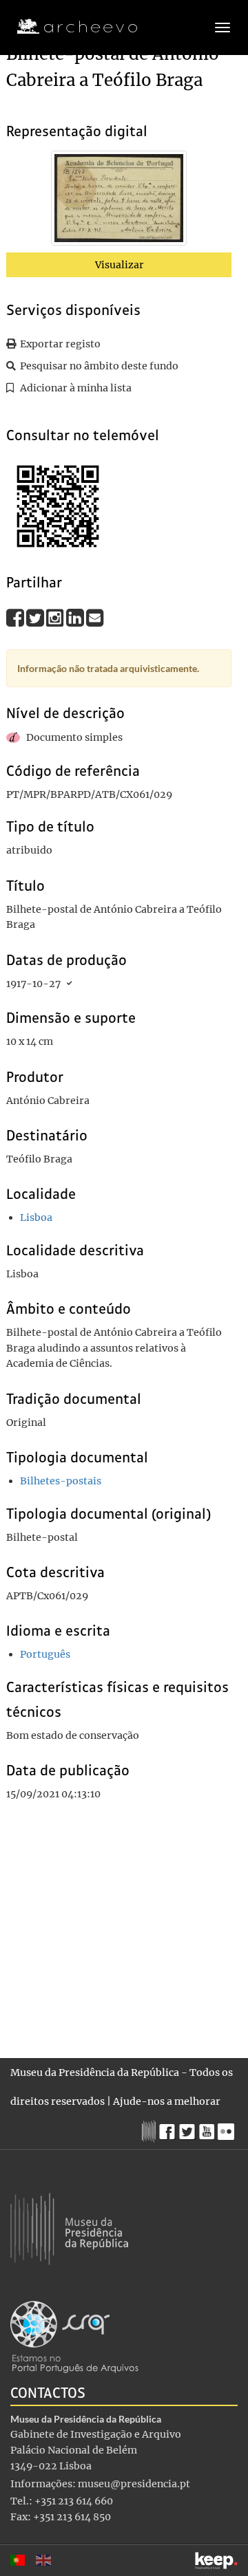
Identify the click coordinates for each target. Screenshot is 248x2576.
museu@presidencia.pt (134, 2484)
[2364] (119, 201)
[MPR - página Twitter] (189, 2128)
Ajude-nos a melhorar (167, 2101)
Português (45, 1654)
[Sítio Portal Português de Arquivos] (74, 2336)
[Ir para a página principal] (69, 27)
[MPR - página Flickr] (228, 2128)
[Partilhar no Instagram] (56, 617)
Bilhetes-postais (61, 1481)
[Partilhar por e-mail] (95, 617)
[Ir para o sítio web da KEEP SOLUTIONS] (216, 2561)
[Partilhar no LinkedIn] (76, 617)
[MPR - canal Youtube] (208, 2128)
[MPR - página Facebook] (169, 2128)
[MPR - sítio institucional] (151, 2130)
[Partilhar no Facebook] (16, 617)
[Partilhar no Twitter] (36, 617)
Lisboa (36, 1217)
